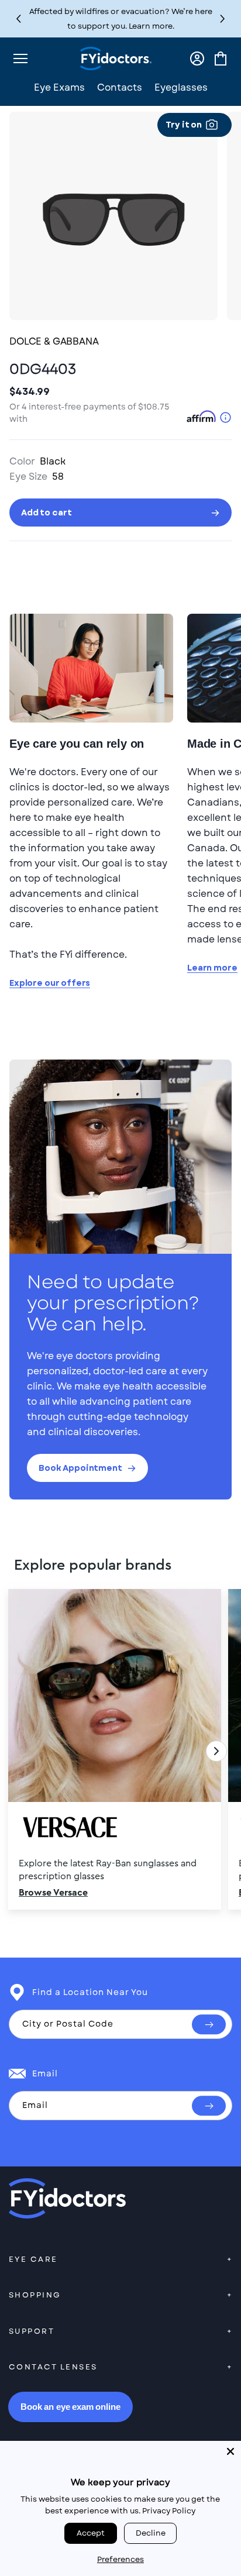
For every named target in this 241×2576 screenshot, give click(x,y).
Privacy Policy (169, 2511)
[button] (223, 19)
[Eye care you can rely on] (91, 668)
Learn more (212, 968)
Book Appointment (80, 1468)
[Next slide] (216, 1751)
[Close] (230, 2451)
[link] (120, 1751)
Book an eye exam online (70, 2407)
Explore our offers (50, 983)
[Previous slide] (25, 1751)
